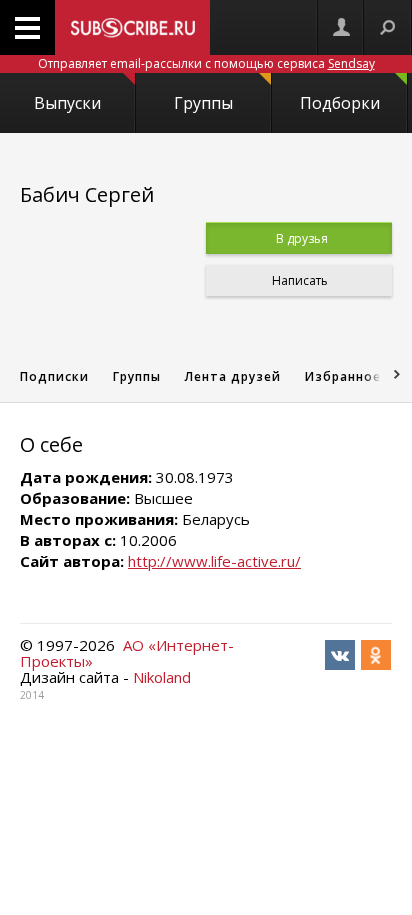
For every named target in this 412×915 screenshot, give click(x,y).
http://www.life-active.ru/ (214, 561)
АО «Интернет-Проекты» (127, 653)
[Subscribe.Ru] (132, 27)
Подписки (54, 376)
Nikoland (162, 677)
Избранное (343, 376)
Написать (298, 280)
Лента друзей (233, 376)
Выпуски (67, 103)
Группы (203, 103)
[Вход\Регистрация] (341, 27)
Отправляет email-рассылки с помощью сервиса (206, 63)
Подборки (340, 103)
